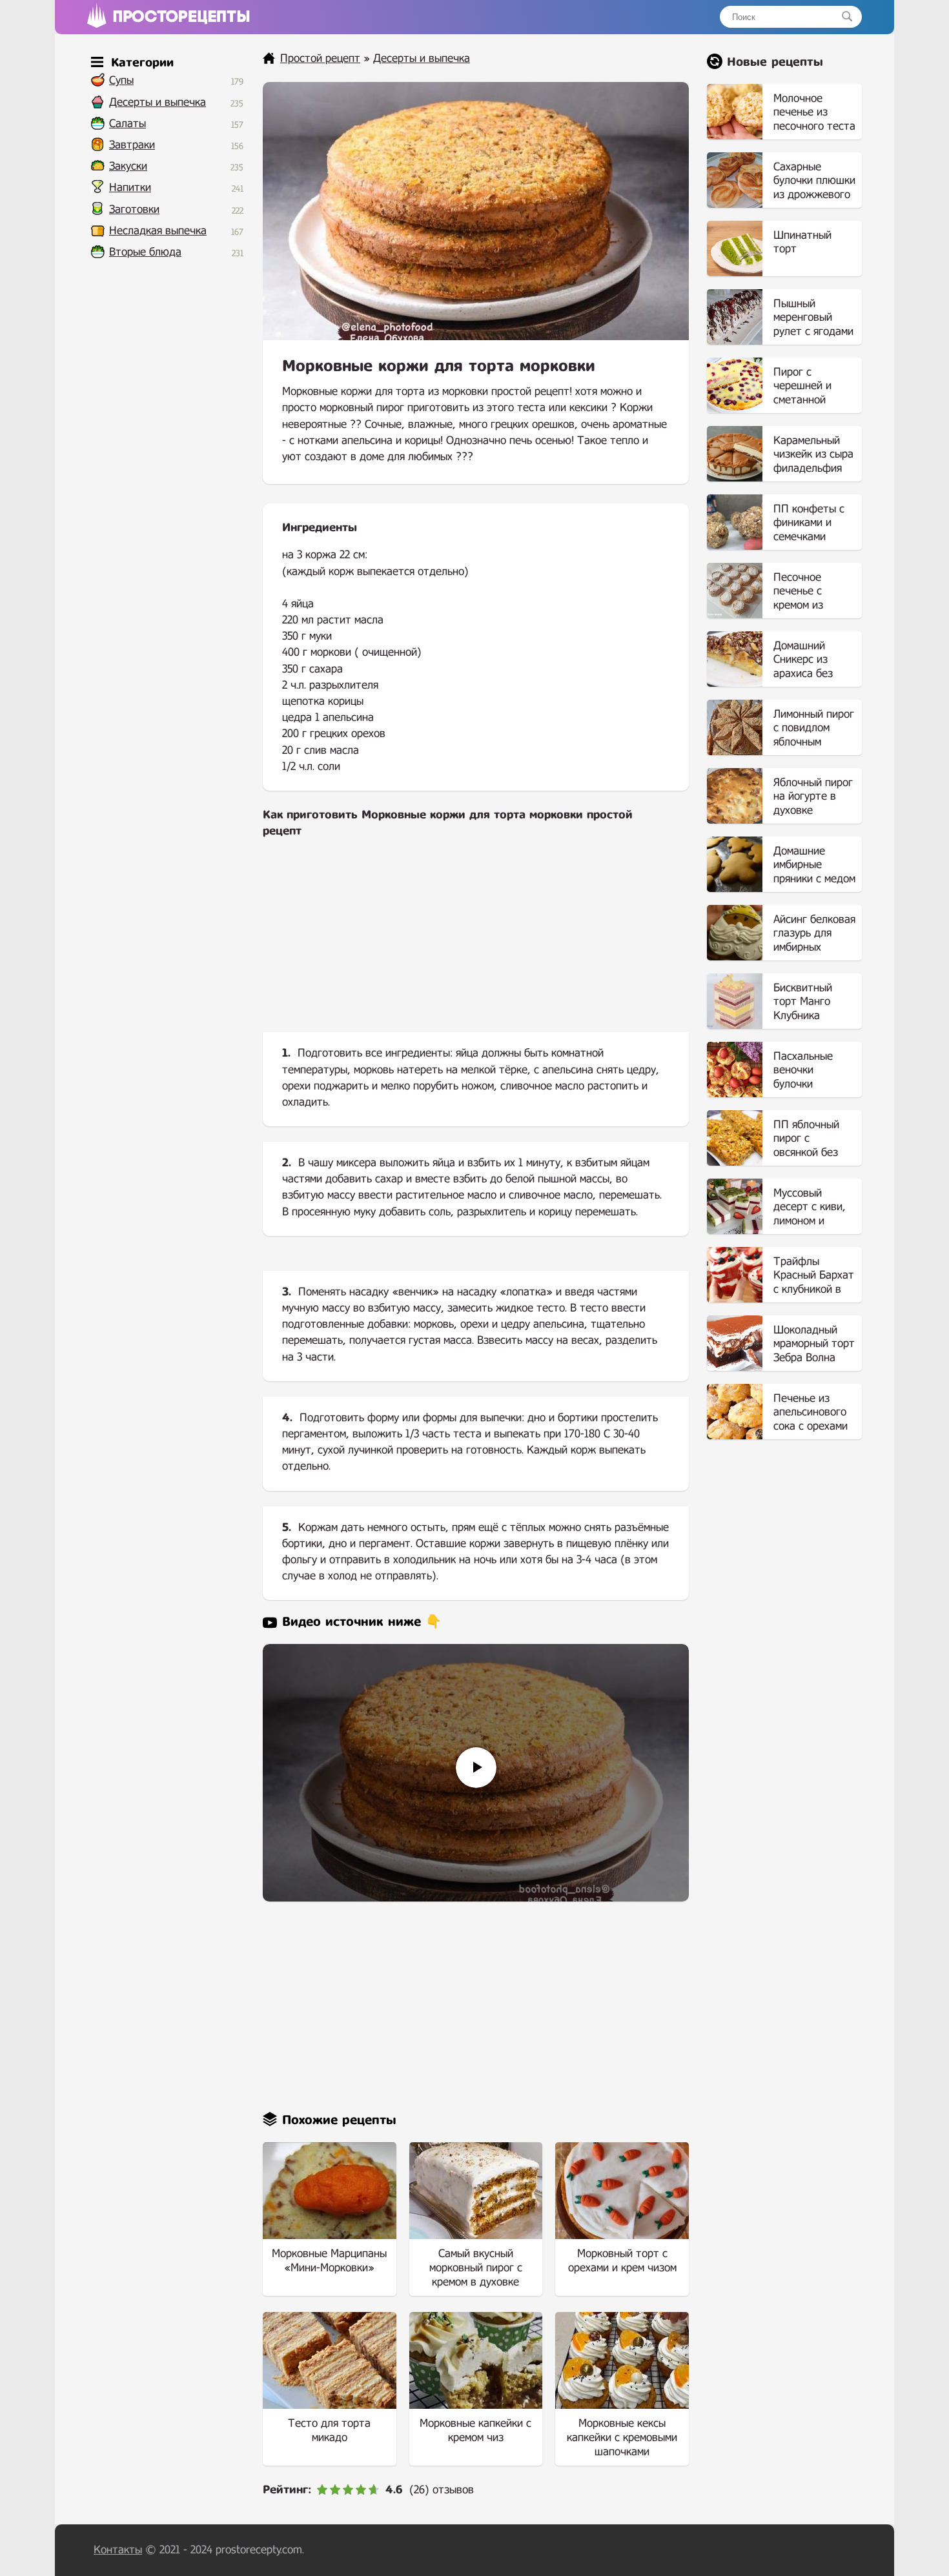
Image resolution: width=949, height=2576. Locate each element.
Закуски (128, 166)
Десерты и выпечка (158, 102)
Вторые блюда (145, 252)
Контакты (118, 2550)
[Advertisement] (476, 946)
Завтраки (132, 145)
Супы (121, 80)
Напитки (130, 188)
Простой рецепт (320, 58)
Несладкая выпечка (158, 231)
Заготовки (134, 209)
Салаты (128, 124)
